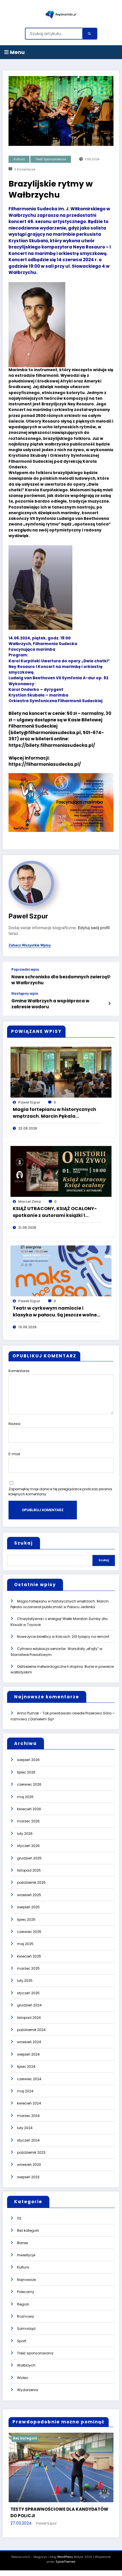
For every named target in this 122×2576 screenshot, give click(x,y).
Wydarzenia (28, 2390)
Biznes (23, 2243)
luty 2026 (25, 1834)
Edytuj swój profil (94, 928)
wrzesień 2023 (29, 2165)
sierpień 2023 (28, 2177)
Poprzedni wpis (25, 970)
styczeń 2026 (28, 1846)
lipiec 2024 (26, 2066)
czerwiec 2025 (29, 1932)
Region (23, 2304)
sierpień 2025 (28, 1907)
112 (19, 2218)
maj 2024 (25, 2091)
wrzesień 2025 (29, 1895)
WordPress (65, 2557)
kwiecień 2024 (29, 2103)
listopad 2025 (29, 1870)
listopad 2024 (29, 2018)
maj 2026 (25, 1797)
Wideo (23, 2378)
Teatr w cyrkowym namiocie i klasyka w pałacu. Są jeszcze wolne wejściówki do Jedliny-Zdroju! (55, 1312)
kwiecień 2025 (29, 1956)
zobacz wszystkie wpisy (30, 945)
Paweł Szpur (28, 916)
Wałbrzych (26, 2365)
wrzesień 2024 (29, 2042)
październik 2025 (31, 1882)
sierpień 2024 (28, 2054)
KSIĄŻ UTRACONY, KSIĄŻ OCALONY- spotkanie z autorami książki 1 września (55, 1212)
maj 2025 (25, 1944)
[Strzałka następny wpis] (109, 1003)
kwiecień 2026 (29, 1809)
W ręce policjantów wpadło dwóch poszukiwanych (55, 2512)
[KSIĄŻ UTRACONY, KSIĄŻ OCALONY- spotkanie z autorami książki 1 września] (61, 1171)
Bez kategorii (28, 2230)
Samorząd (26, 2329)
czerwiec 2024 (29, 2079)
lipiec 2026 (26, 1772)
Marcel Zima (30, 1202)
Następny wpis (25, 994)
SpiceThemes (66, 2562)
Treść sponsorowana (51, 159)
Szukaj (24, 1543)
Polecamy (26, 2292)
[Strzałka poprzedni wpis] (109, 977)
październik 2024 (31, 2030)
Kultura (19, 159)
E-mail (14, 1454)
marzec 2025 (28, 1968)
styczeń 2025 (28, 1993)
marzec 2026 (28, 1821)
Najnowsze (26, 2280)
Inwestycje (26, 2255)
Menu (17, 52)
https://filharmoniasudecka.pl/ (45, 764)
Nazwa (14, 1424)
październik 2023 (31, 2152)
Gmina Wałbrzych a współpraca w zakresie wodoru (50, 1004)
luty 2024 (25, 2128)
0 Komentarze (25, 169)
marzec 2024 (28, 2116)
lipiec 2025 (26, 1919)
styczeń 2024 (28, 2140)
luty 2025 (25, 1981)
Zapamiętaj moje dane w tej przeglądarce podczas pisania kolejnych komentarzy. (60, 1492)
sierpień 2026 (28, 1760)
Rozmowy (26, 2316)
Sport (22, 2341)
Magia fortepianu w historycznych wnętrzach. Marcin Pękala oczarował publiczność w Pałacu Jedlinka (54, 1113)
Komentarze (19, 1371)
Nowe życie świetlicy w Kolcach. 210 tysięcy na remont (63, 1637)
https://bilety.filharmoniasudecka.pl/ (52, 745)
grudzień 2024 (29, 2005)
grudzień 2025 (29, 1858)
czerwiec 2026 (29, 1784)
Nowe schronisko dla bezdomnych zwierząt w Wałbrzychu (60, 980)
